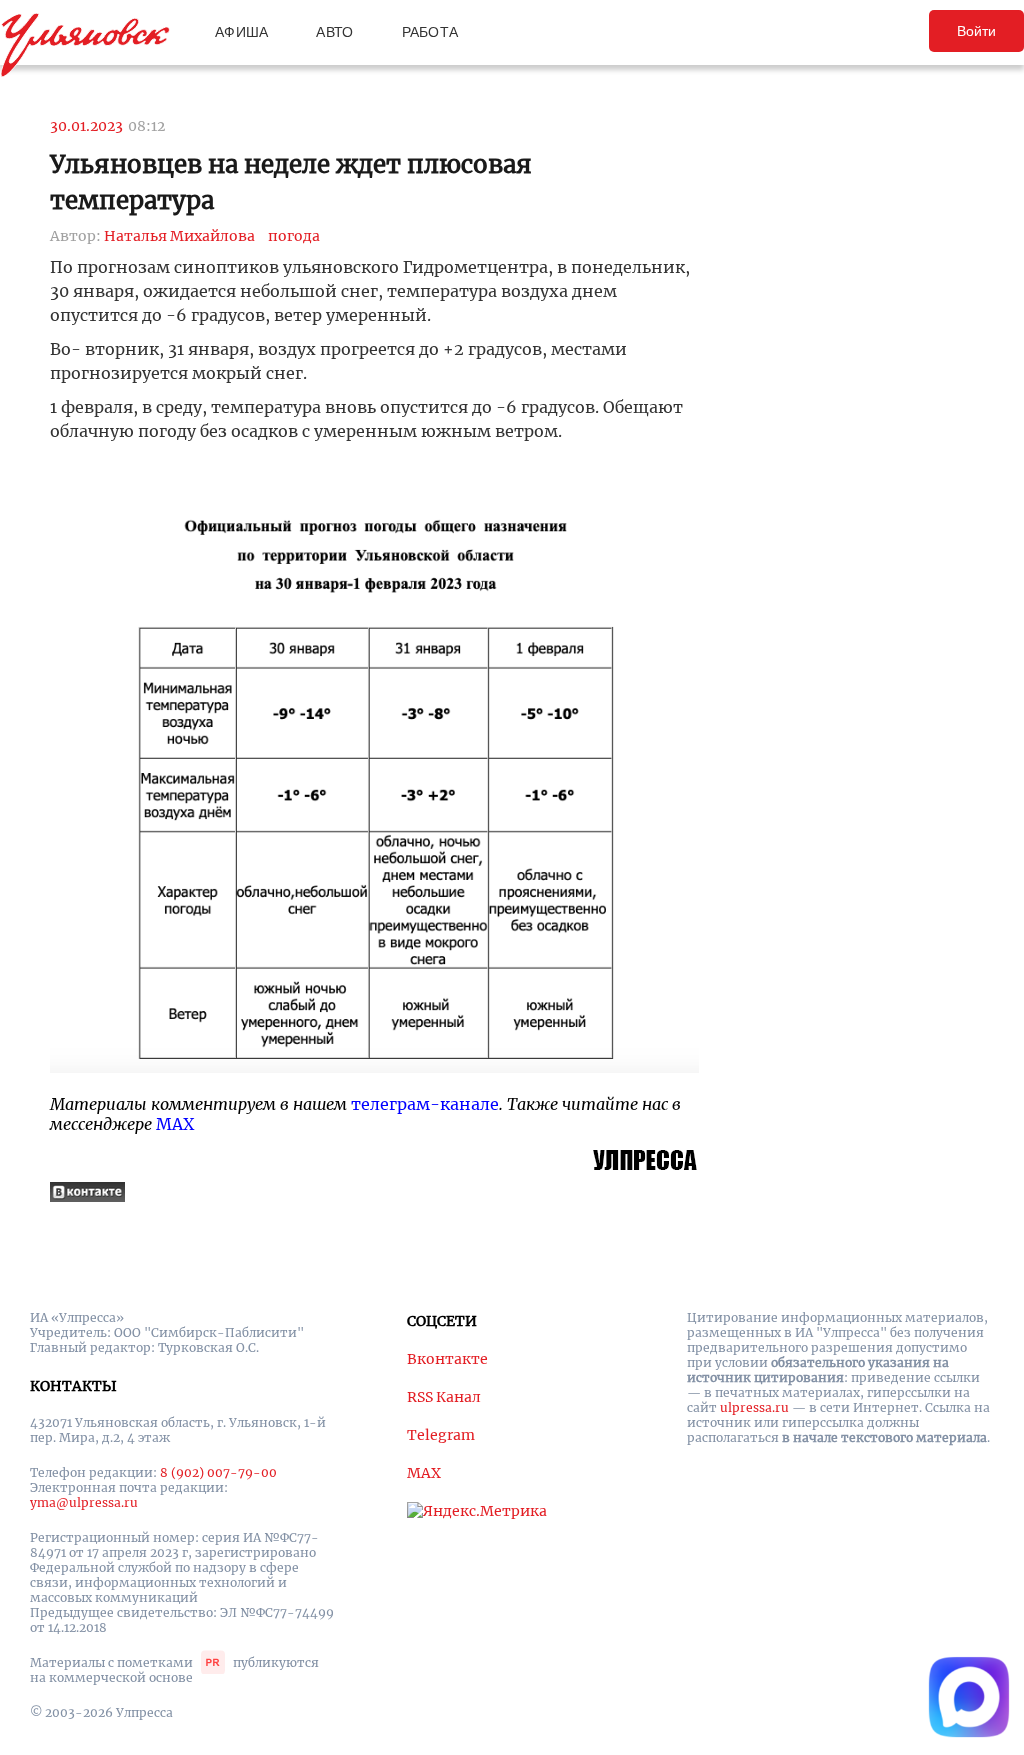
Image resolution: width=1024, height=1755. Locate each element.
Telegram (441, 1435)
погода (294, 236)
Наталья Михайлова (179, 236)
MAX (175, 1124)
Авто (334, 32)
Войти (976, 31)
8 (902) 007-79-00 (218, 1472)
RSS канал (444, 1397)
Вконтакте (447, 1359)
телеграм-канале (425, 1104)
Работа (430, 32)
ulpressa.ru (754, 1407)
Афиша (241, 32)
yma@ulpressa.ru (84, 1502)
